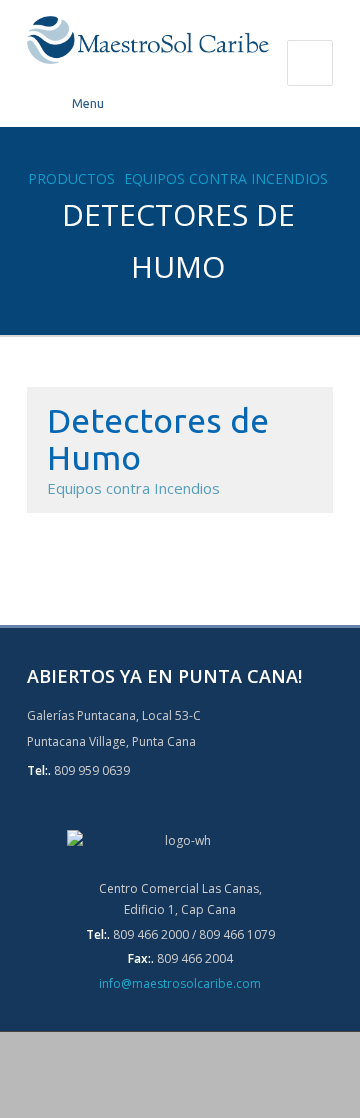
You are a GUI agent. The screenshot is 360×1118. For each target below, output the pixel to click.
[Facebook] (156, 1076)
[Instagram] (204, 1076)
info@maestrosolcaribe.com (180, 983)
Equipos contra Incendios (226, 178)
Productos (71, 178)
